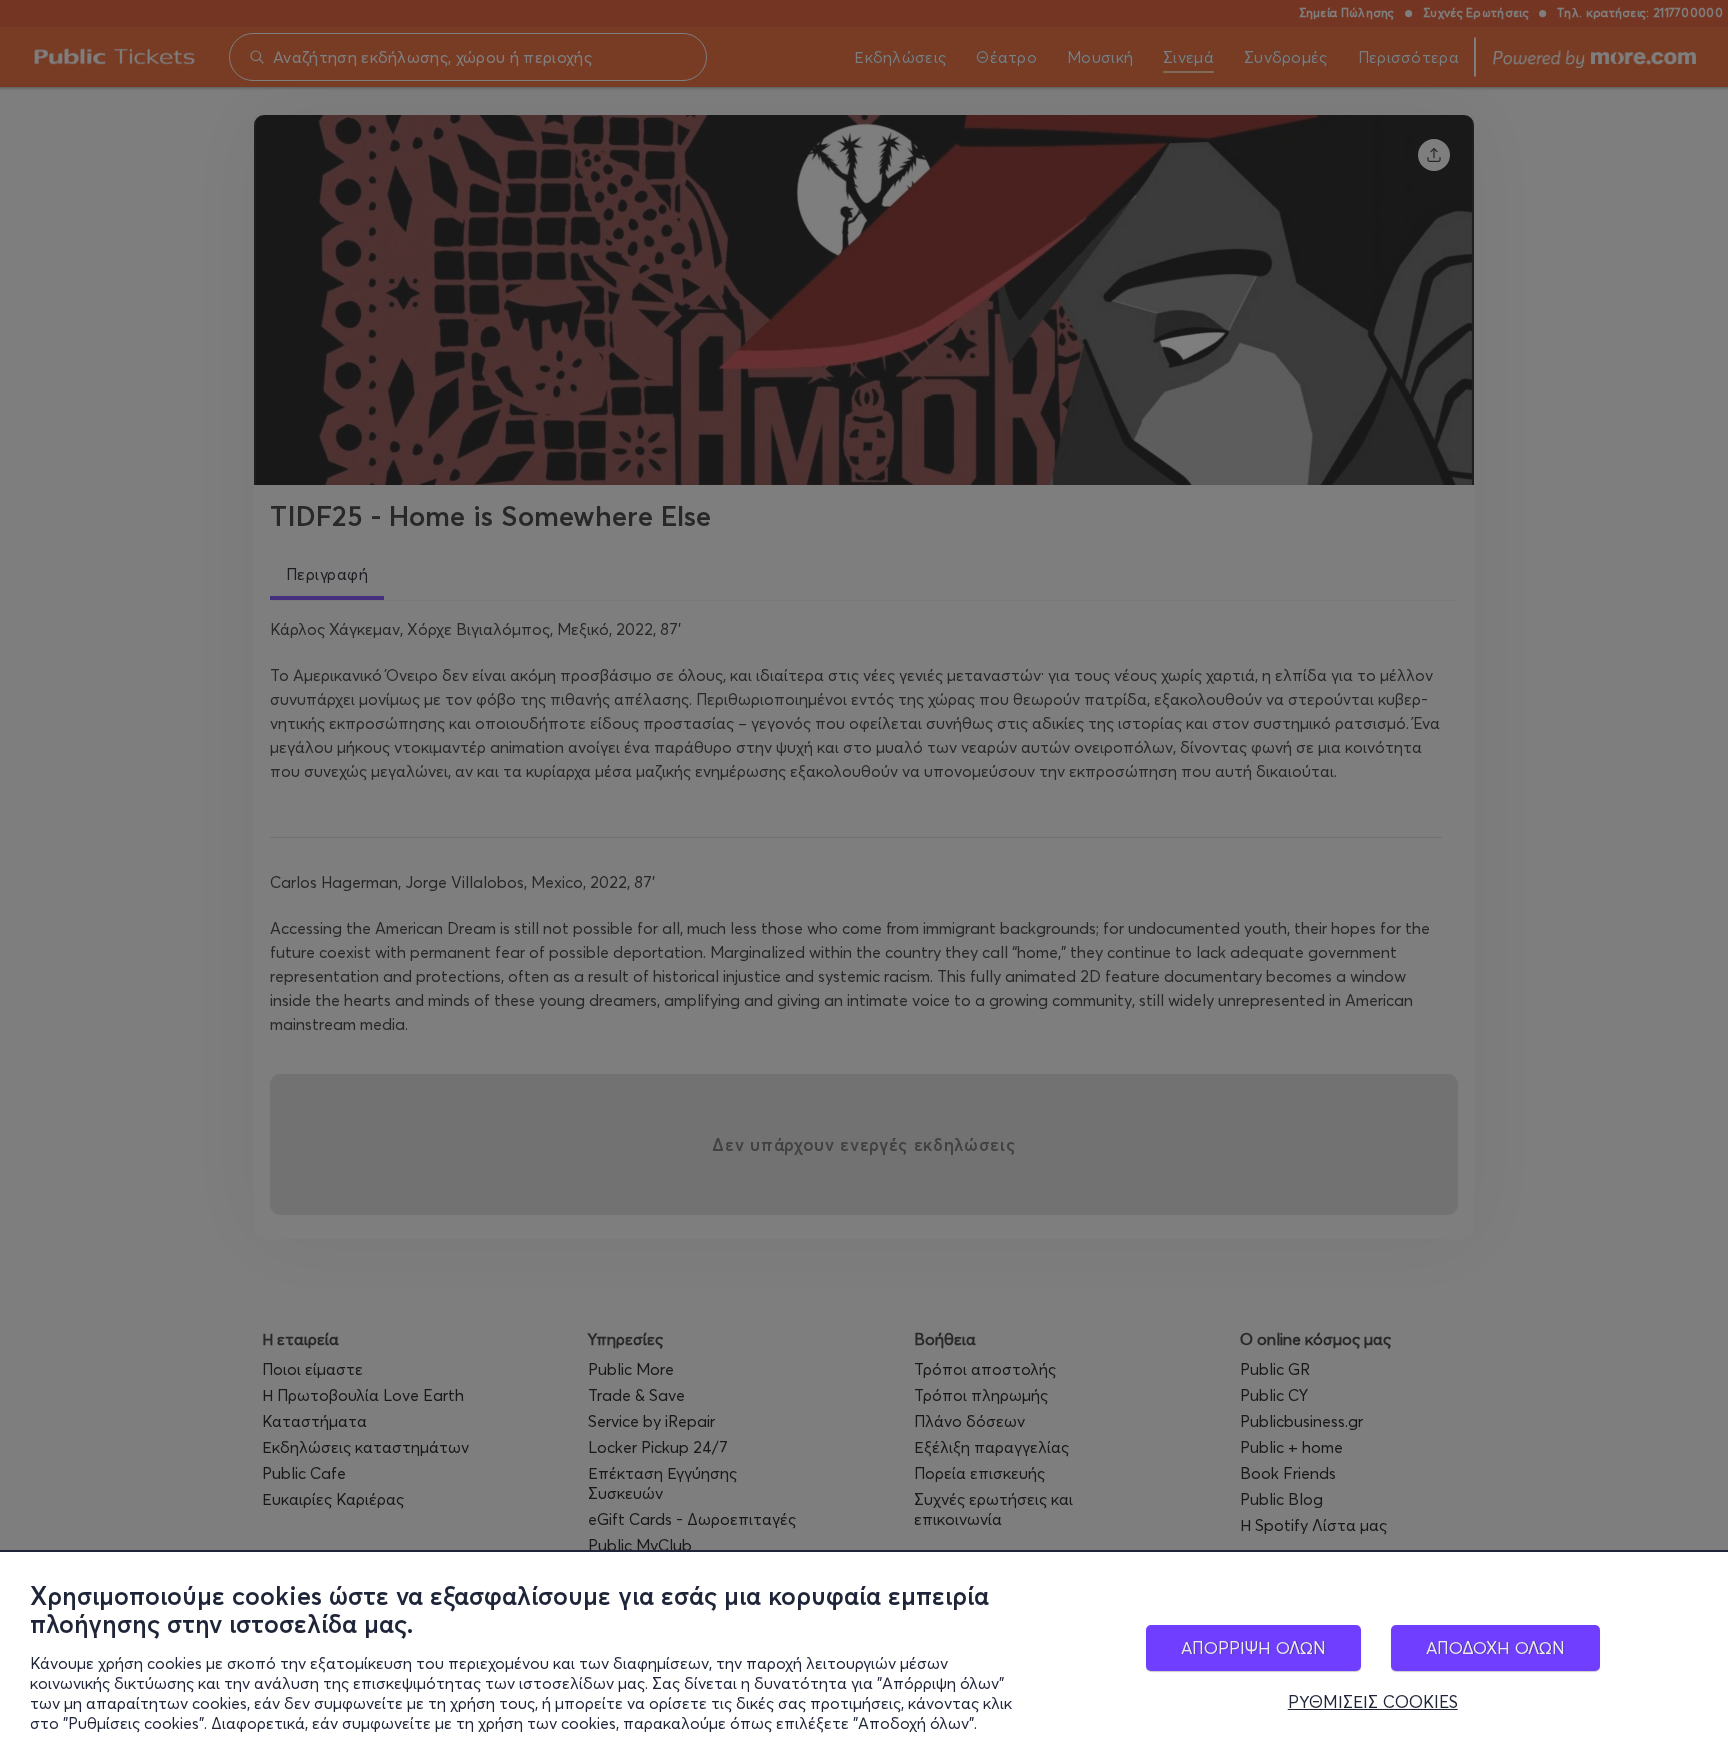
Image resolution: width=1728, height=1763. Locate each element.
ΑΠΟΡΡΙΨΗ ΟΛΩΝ (1253, 1647)
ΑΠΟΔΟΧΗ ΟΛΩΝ (1495, 1647)
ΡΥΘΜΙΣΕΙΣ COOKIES (1373, 1702)
